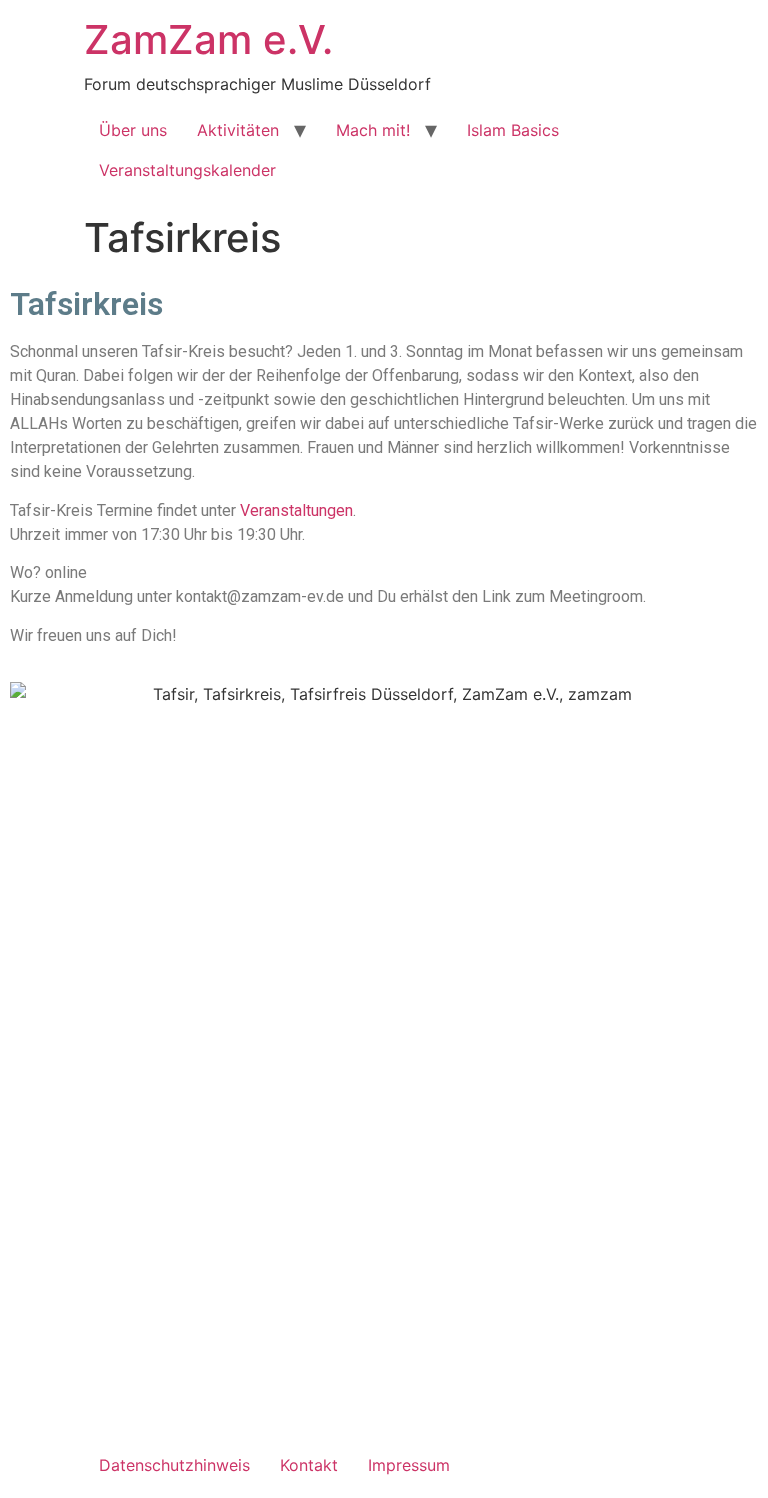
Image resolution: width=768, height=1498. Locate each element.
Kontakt (309, 1465)
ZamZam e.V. (208, 39)
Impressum (409, 1465)
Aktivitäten (238, 130)
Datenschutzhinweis (174, 1465)
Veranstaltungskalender (187, 170)
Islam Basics (513, 130)
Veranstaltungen (296, 510)
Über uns (133, 130)
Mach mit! (373, 130)
